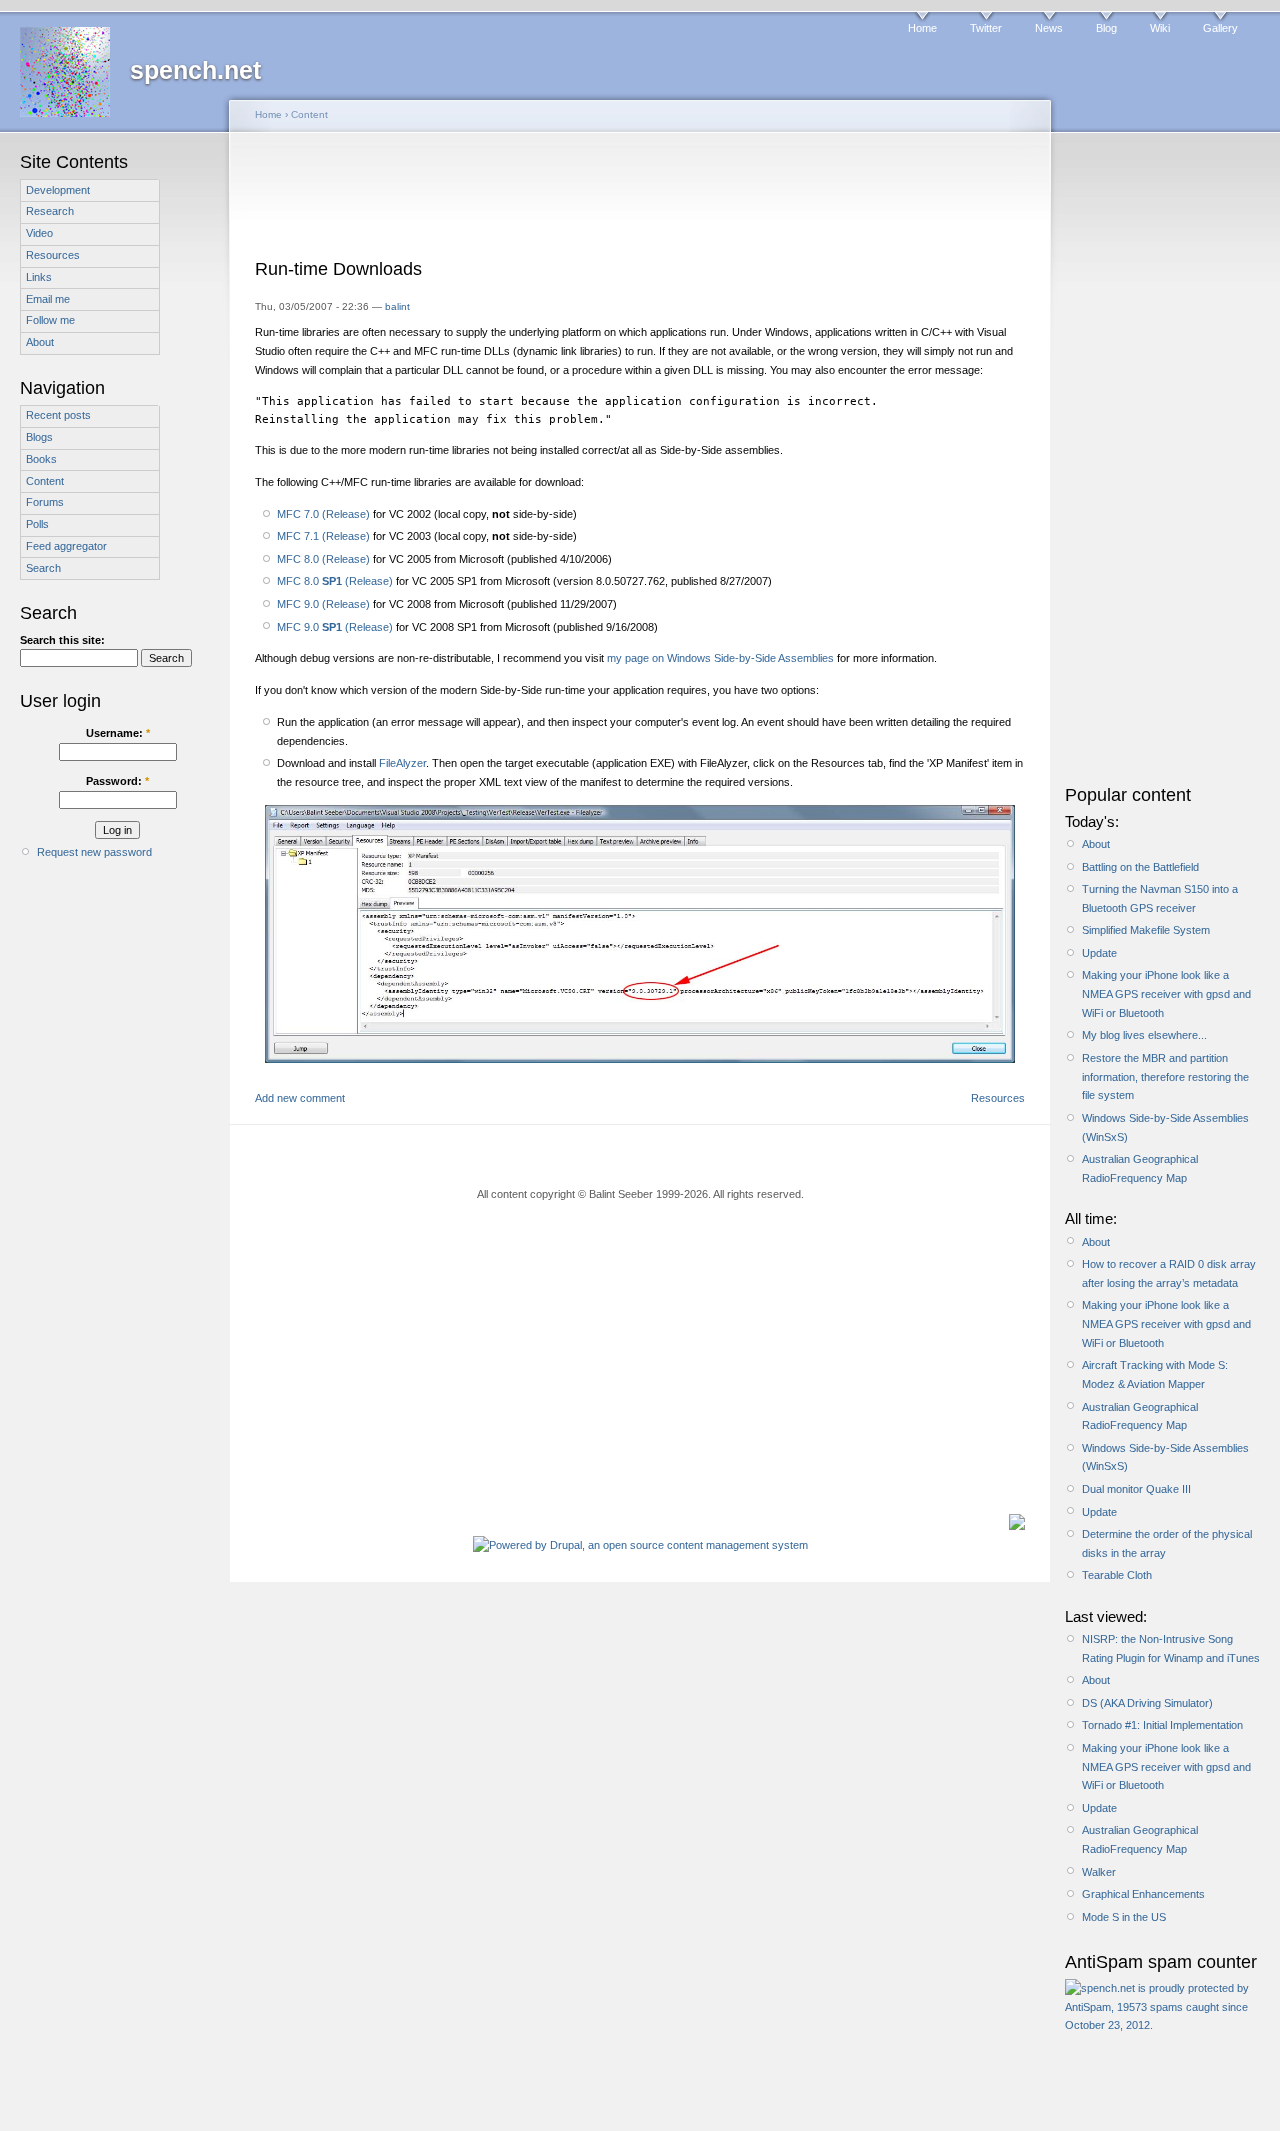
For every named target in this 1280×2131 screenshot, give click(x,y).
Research (50, 211)
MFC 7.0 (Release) (323, 514)
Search (43, 568)
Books (41, 459)
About (40, 342)
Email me (48, 299)
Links (39, 277)
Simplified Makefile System (1146, 930)
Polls (37, 524)
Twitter (986, 28)
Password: (117, 781)
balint (397, 306)
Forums (45, 502)
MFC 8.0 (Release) (323, 559)
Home (922, 28)
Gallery (1220, 28)
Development (58, 190)
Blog (1106, 28)
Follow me (50, 320)
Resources (53, 255)
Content (45, 481)
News (1049, 28)
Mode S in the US (1124, 1917)
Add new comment (300, 1098)
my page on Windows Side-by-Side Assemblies (720, 658)
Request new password (94, 852)
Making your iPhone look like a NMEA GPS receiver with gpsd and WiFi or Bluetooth (1166, 993)
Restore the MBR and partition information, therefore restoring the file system (1165, 1076)
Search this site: (62, 640)
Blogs (39, 437)
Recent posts (58, 415)
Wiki (1160, 28)
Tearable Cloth (1117, 1575)
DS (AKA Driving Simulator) (1147, 1703)
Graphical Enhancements (1143, 1894)
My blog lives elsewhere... (1144, 1035)
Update (1099, 953)
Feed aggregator (66, 546)
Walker (1099, 1872)
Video (39, 233)
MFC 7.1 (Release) (323, 536)
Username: (118, 733)
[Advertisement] (640, 202)
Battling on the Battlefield (1140, 867)
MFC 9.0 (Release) (323, 604)
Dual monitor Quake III (1136, 1489)
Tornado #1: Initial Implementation (1162, 1725)
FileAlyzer (402, 763)
